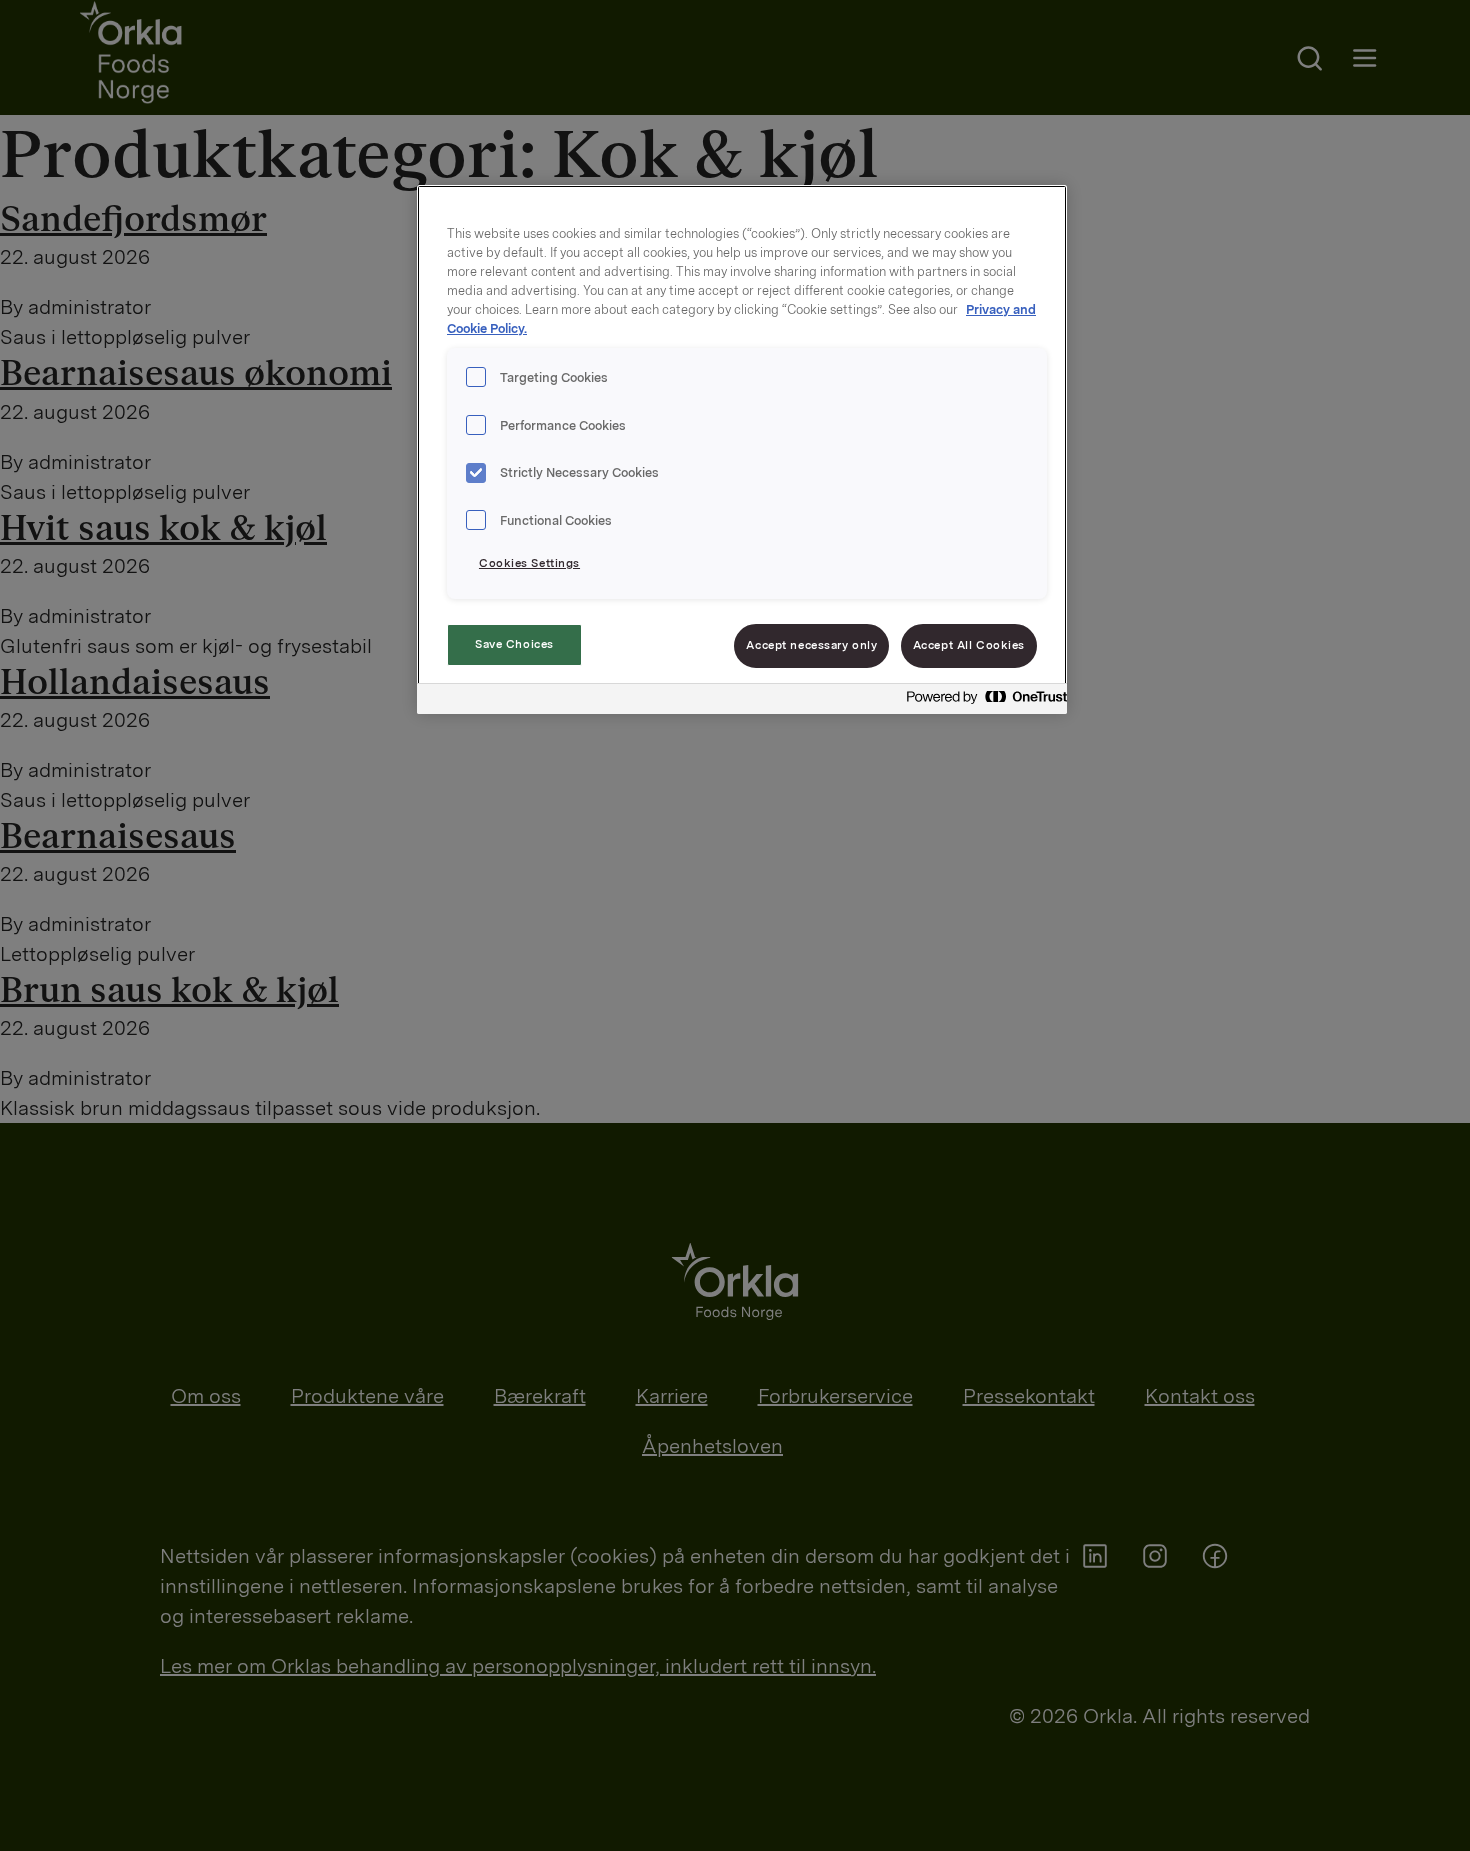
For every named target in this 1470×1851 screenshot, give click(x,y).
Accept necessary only (811, 645)
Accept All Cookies (969, 645)
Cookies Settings (529, 563)
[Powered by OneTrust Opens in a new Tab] (981, 701)
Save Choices (514, 644)
